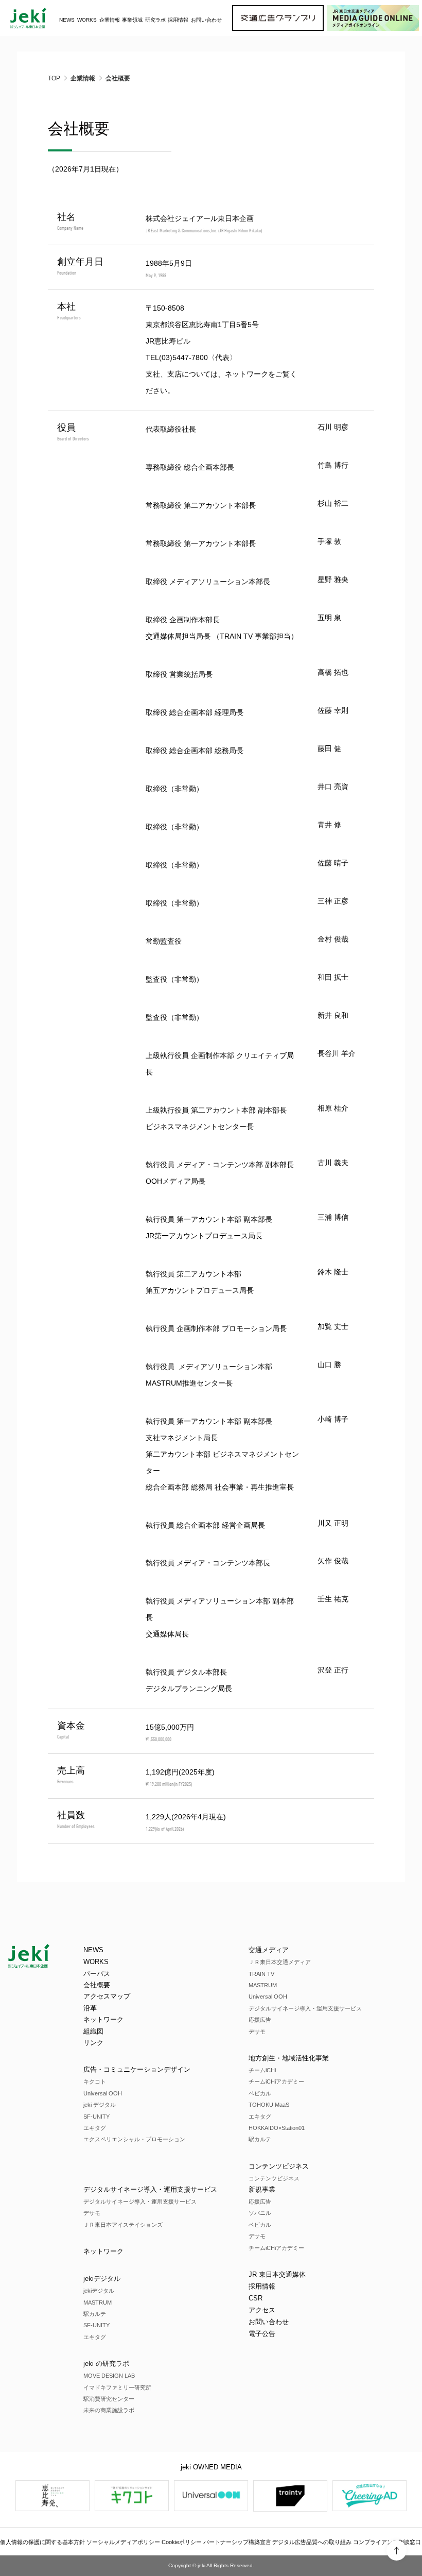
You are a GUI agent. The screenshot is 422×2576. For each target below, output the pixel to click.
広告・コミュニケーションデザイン (137, 2069)
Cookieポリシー (182, 2542)
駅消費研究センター (109, 2399)
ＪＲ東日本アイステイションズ (123, 2225)
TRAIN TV (261, 1974)
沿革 (90, 2008)
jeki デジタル (100, 2105)
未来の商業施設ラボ (109, 2410)
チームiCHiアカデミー (276, 2082)
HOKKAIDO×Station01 (277, 2128)
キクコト (95, 2082)
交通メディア (269, 1950)
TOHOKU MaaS (269, 2105)
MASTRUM (263, 1985)
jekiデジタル (102, 2279)
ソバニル (260, 2213)
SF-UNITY (96, 2117)
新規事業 (262, 2189)
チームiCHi (262, 2070)
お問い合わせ (206, 20)
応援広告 (260, 2020)
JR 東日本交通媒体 (277, 2274)
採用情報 (262, 2286)
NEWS (67, 20)
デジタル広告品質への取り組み (312, 2542)
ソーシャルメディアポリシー (123, 2542)
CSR (256, 2298)
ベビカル (260, 2093)
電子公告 (262, 2334)
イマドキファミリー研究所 (117, 2387)
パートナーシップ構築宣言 (237, 2542)
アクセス (262, 2310)
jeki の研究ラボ (106, 2364)
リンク (93, 2043)
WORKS (87, 20)
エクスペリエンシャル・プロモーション (134, 2139)
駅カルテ (260, 2139)
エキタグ (95, 2128)
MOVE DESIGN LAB (109, 2376)
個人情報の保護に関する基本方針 (42, 2542)
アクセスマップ (107, 1996)
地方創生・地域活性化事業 (289, 2058)
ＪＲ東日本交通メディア (280, 1962)
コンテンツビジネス (279, 2166)
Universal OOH (103, 2093)
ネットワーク (247, 374)
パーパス (97, 1974)
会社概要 (97, 1985)
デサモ (257, 2032)
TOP (54, 78)
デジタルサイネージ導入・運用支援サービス (305, 2008)
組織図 (93, 2031)
